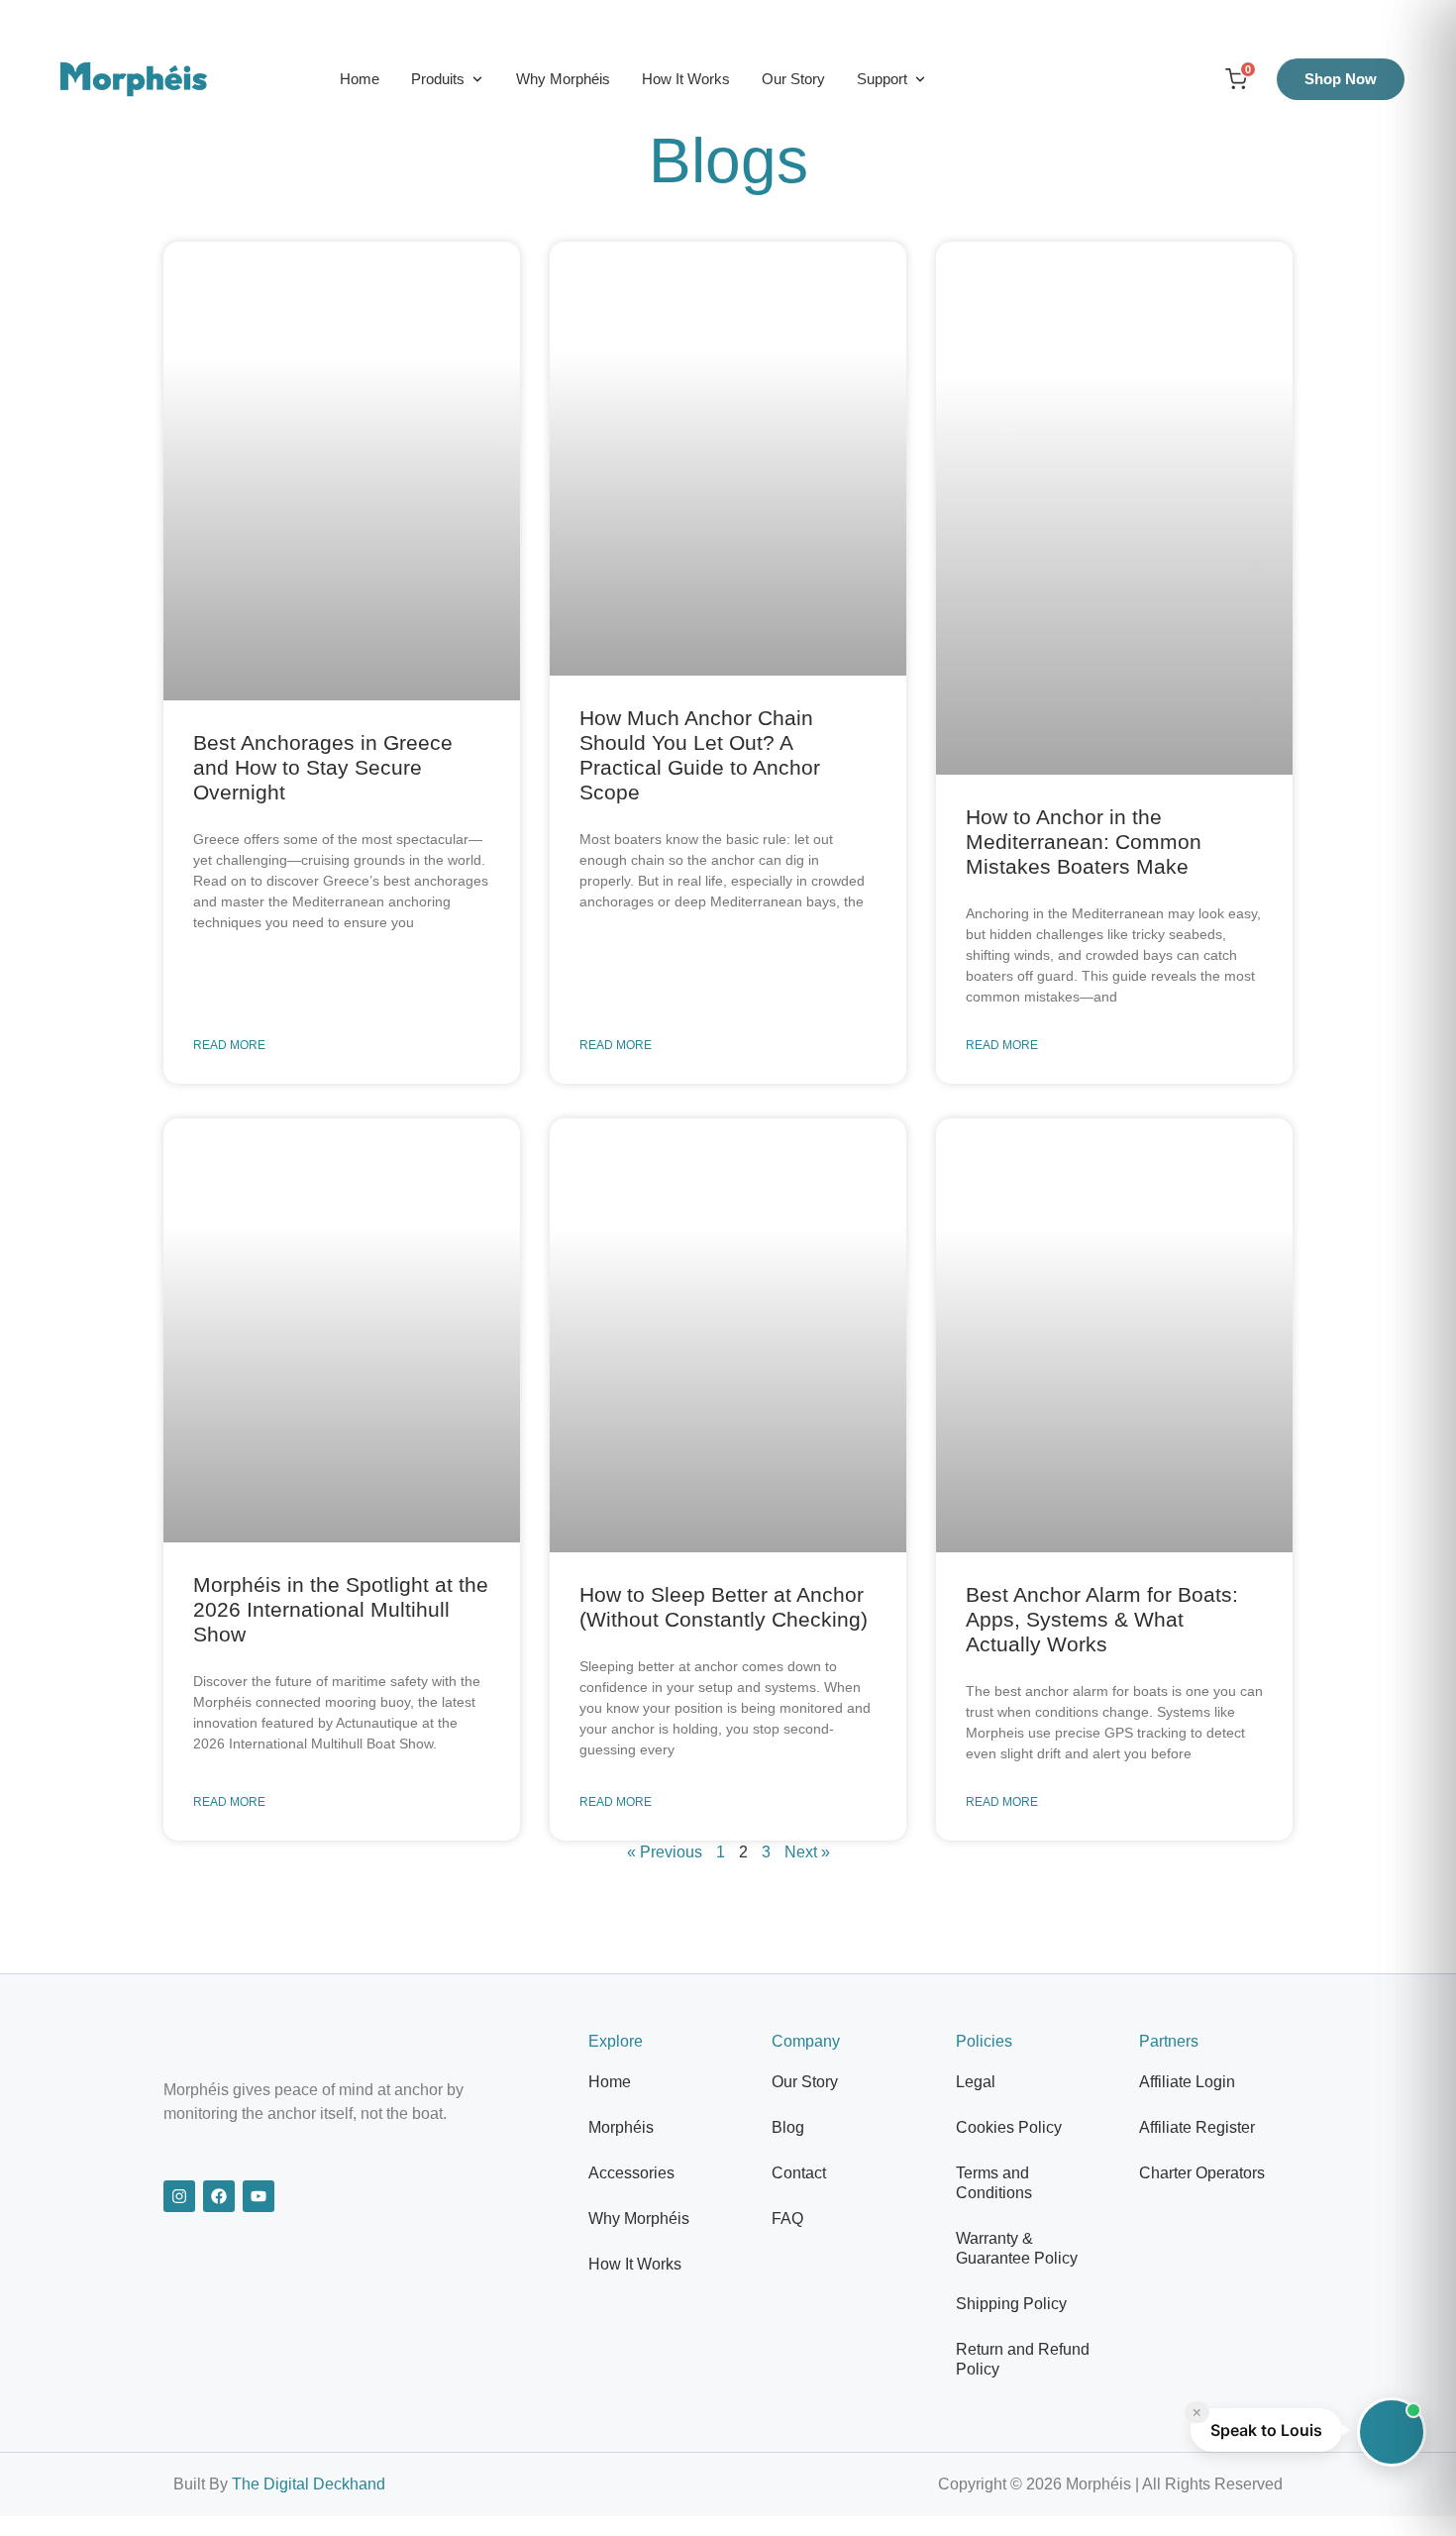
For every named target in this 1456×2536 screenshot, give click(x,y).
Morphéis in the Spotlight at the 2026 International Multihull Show (341, 1609)
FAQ (787, 2219)
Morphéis (621, 2127)
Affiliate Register (1197, 2127)
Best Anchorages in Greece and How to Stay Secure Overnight (323, 767)
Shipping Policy (1011, 2304)
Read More (229, 1045)
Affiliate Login (1187, 2082)
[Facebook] (219, 2196)
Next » (807, 1852)
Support (882, 79)
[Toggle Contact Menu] (1392, 2432)
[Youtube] (259, 2196)
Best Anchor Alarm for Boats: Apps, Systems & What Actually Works (1102, 1619)
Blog (788, 2127)
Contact (799, 2173)
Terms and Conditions (994, 2183)
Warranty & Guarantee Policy (1017, 2248)
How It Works (686, 79)
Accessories (631, 2173)
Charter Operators (1202, 2173)
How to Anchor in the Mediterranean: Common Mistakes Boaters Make (1084, 842)
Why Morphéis (563, 79)
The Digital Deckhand (309, 2484)
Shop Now (1341, 79)
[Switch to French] (1138, 79)
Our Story (793, 79)
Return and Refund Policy (1023, 2359)
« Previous (665, 1852)
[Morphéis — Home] (134, 79)
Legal (976, 2082)
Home (360, 79)
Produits (438, 79)
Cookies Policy (1009, 2127)
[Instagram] (179, 2196)
